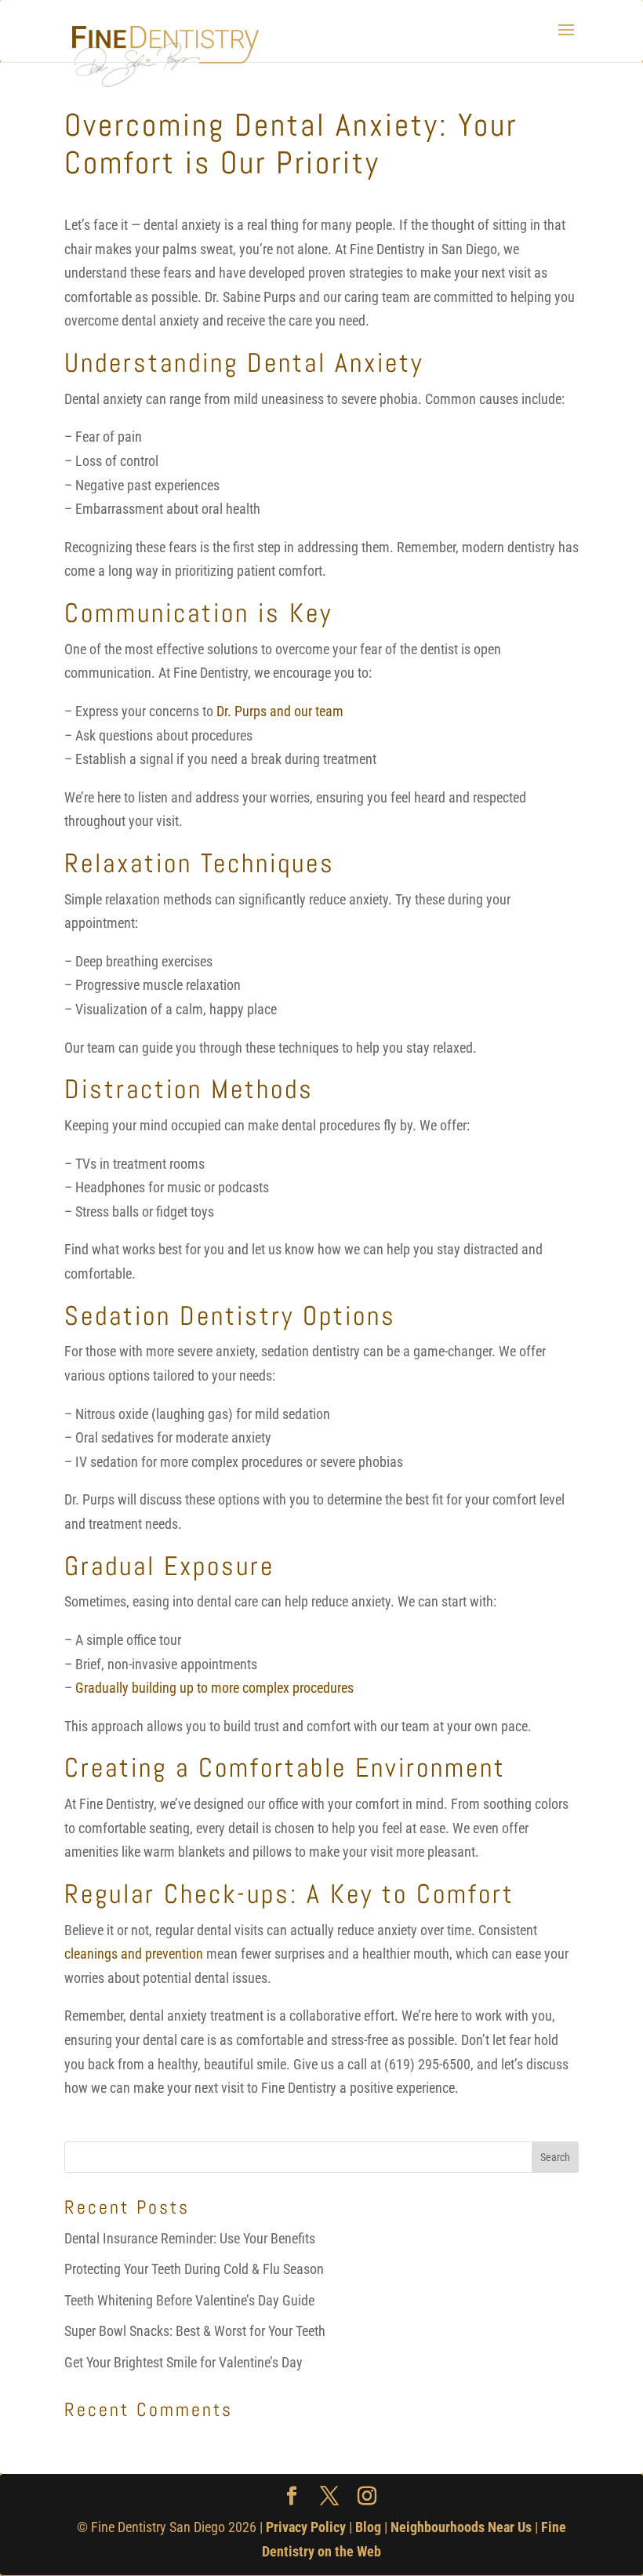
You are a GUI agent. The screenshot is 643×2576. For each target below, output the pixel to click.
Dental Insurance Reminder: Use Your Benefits (190, 2238)
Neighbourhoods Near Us (461, 2527)
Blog (368, 2527)
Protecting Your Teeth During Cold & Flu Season (194, 2269)
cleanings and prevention (134, 1954)
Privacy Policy (306, 2527)
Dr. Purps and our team (280, 711)
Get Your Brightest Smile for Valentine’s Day (183, 2362)
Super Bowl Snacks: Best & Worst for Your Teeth (195, 2331)
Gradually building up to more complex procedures (214, 1688)
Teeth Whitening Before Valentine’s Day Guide (189, 2300)
